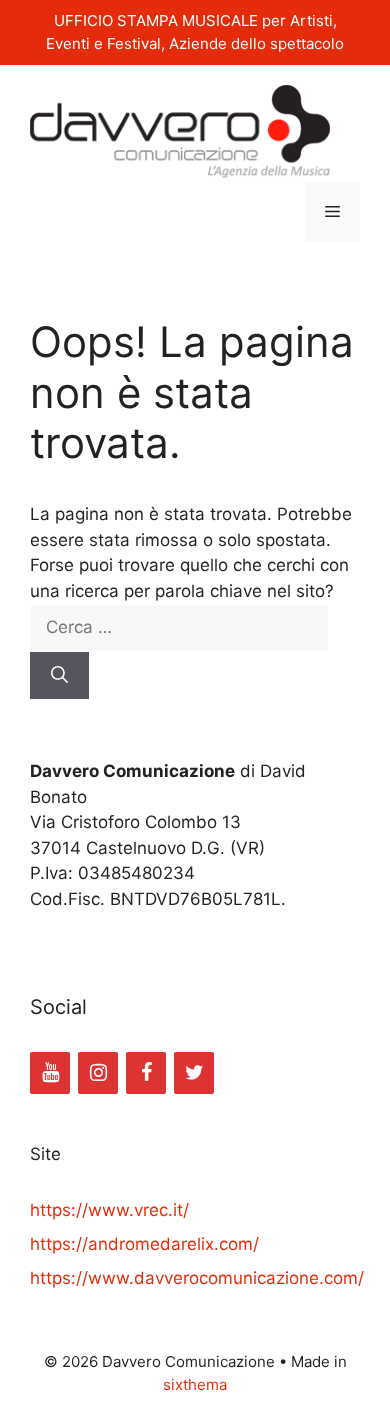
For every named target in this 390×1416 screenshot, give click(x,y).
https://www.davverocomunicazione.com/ (197, 1278)
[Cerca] (59, 676)
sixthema (195, 1384)
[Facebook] (146, 1073)
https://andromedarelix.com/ (144, 1244)
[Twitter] (194, 1073)
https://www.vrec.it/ (109, 1210)
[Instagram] (98, 1073)
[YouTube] (50, 1073)
